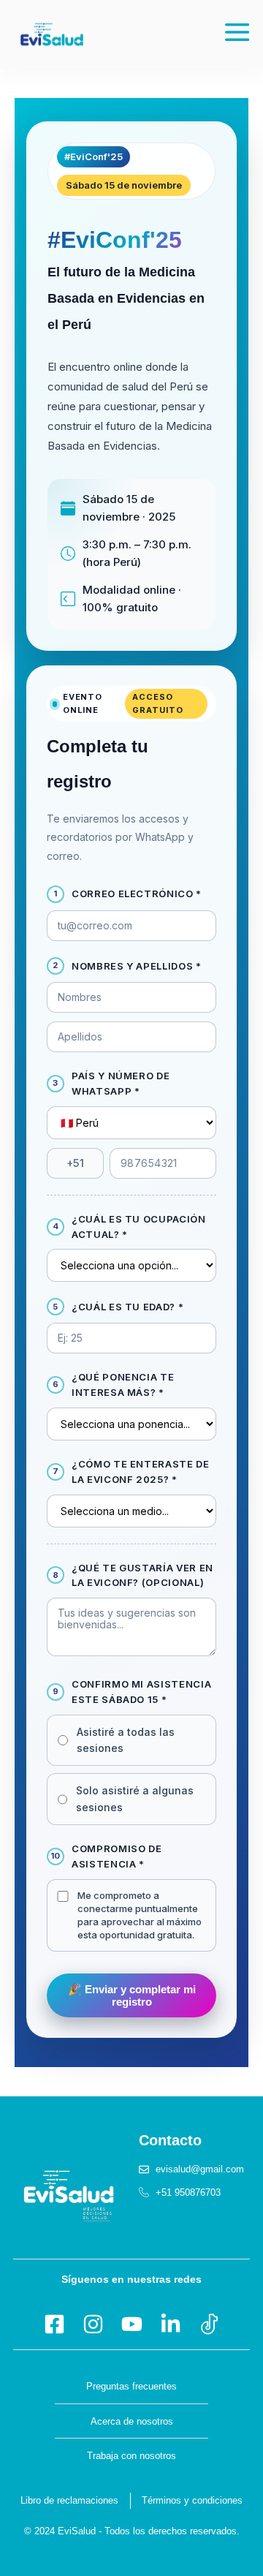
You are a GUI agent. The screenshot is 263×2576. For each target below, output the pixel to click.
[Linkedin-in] (171, 2324)
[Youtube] (132, 2324)
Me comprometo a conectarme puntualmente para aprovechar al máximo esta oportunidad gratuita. (140, 1915)
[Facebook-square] (54, 2324)
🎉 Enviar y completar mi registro (132, 1995)
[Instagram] (93, 2324)
